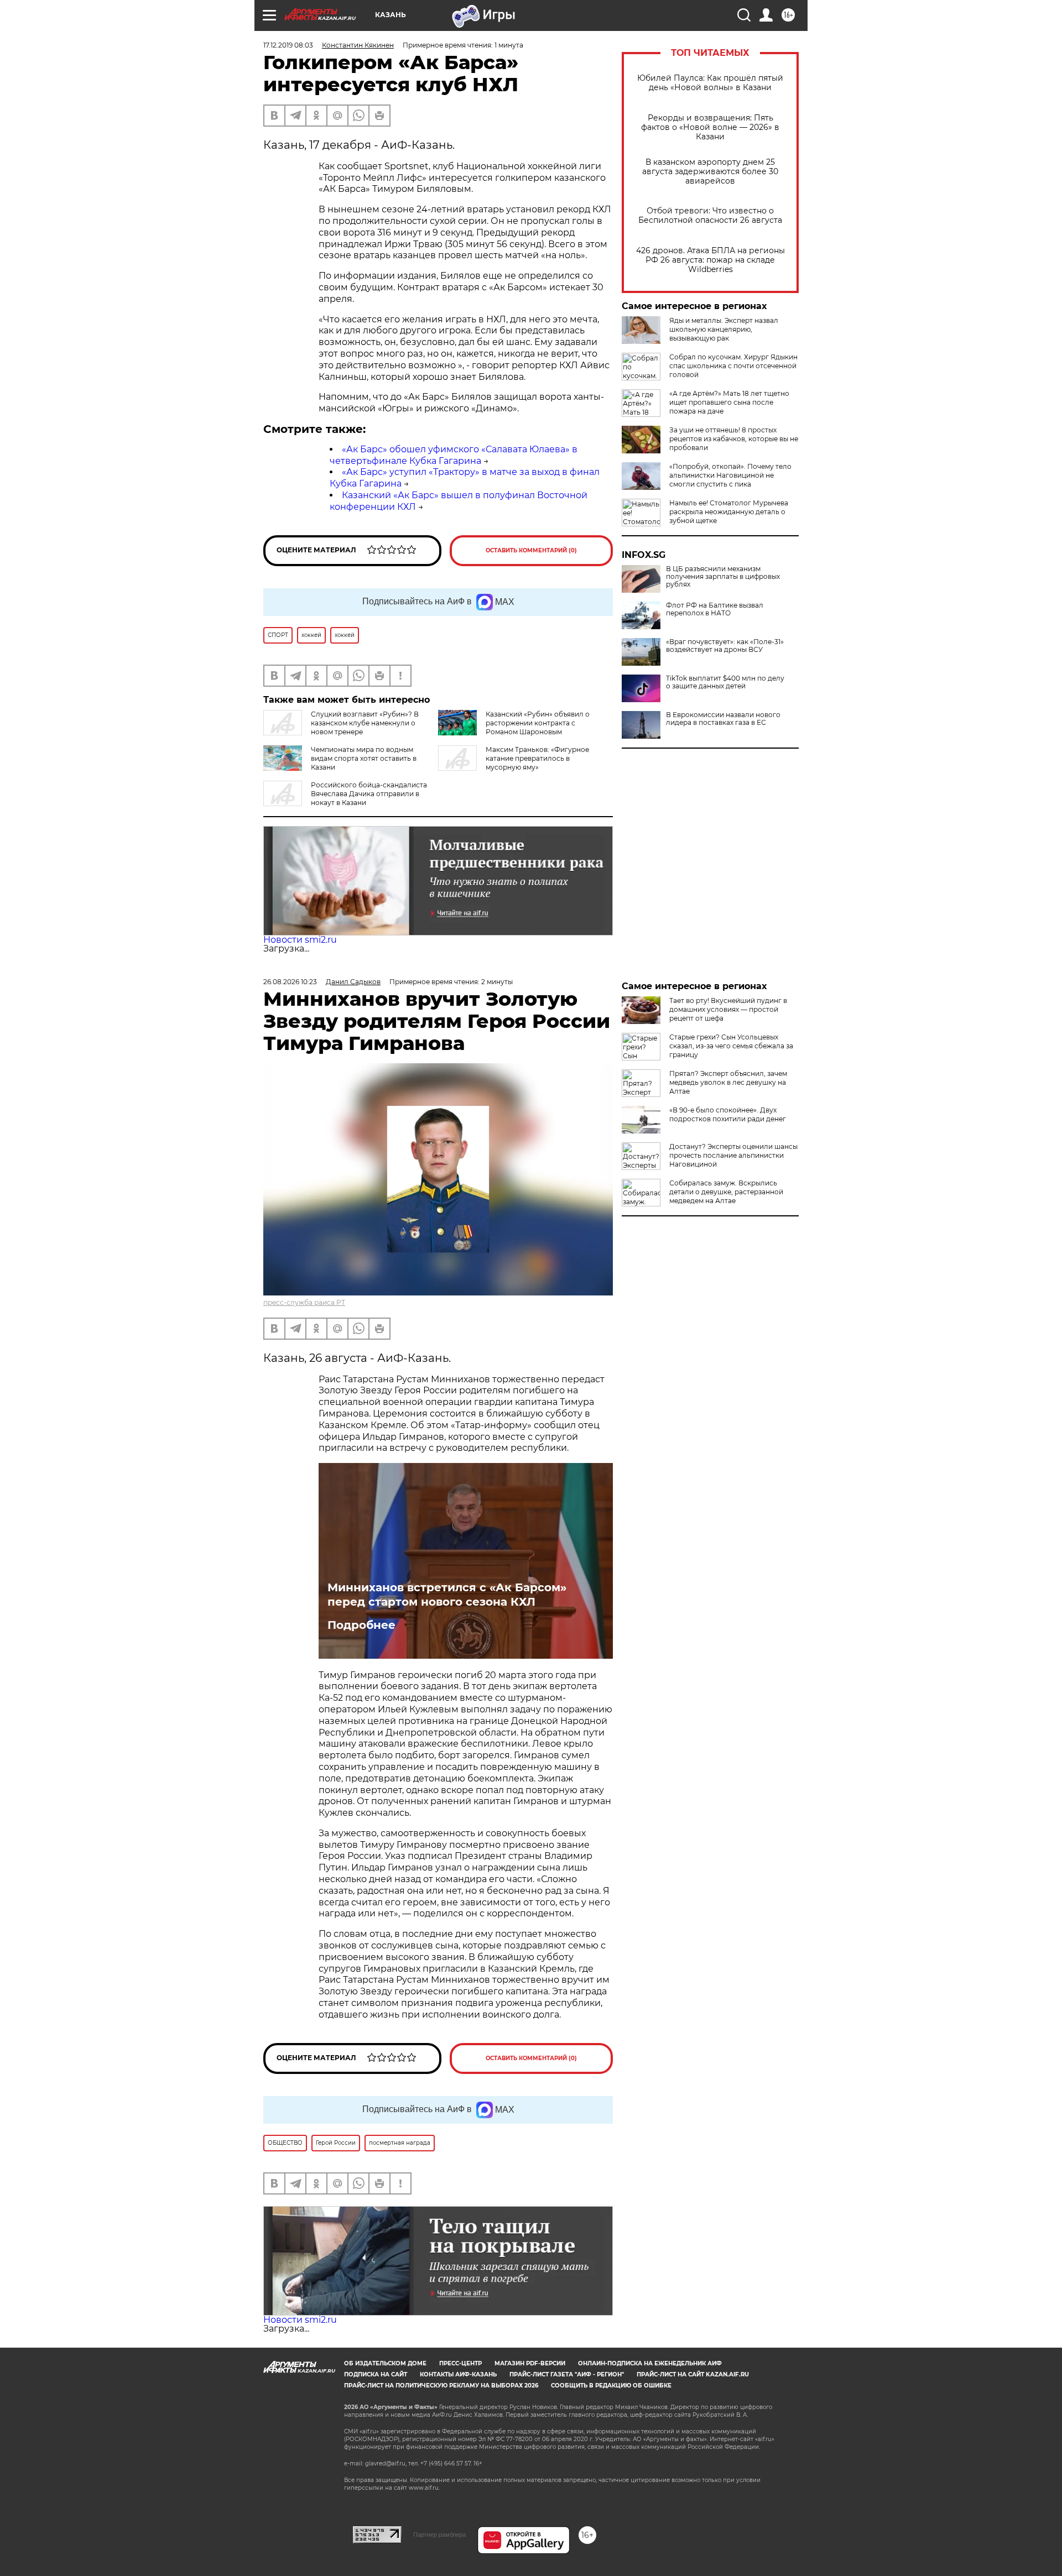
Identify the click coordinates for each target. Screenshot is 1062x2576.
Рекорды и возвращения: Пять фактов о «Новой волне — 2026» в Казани (710, 127)
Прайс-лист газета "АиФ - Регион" (567, 2374)
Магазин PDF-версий (530, 2363)
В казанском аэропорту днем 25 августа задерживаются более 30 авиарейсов (710, 172)
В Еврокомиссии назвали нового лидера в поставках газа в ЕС (723, 719)
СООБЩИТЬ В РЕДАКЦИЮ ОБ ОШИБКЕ (611, 2386)
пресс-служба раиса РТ (304, 1302)
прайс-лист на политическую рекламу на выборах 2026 (441, 2386)
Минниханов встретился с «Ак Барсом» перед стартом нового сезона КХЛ (447, 1595)
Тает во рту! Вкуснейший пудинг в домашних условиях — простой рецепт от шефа (728, 1009)
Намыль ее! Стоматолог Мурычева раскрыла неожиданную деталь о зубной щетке (729, 512)
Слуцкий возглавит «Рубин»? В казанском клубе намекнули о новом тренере (365, 723)
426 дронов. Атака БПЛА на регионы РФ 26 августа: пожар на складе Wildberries (710, 260)
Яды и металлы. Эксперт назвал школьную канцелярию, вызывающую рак (724, 329)
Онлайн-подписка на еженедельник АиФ (650, 2363)
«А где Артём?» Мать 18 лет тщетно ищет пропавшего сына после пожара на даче (729, 402)
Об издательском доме (385, 2363)
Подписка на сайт (376, 2374)
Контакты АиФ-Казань (458, 2374)
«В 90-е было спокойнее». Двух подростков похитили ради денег (728, 1114)
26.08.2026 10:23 (290, 982)
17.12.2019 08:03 (288, 45)
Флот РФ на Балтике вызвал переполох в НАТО (715, 609)
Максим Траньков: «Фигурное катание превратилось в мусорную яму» (537, 758)
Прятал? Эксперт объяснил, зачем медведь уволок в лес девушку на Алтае (728, 1082)
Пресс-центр (460, 2363)
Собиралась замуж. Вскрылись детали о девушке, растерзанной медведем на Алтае (726, 1192)
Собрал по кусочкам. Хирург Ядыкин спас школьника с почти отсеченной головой (733, 366)
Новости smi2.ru (300, 940)
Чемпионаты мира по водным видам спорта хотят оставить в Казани (364, 758)
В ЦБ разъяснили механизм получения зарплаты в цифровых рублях (723, 577)
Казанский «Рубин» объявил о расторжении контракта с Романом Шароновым (538, 723)
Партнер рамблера (439, 2535)
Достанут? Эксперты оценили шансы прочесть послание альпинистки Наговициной (733, 1155)
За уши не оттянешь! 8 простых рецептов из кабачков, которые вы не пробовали (734, 439)
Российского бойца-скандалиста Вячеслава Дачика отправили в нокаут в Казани (369, 794)
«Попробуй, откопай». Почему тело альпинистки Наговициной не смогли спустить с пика (730, 475)
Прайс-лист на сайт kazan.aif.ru (693, 2374)
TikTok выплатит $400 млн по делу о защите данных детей (725, 682)
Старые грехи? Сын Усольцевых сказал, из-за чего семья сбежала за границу (731, 1046)
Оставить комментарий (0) (531, 550)
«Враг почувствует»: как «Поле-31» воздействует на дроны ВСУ (725, 646)
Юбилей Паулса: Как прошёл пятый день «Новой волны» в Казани (710, 83)
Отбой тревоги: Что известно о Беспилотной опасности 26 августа (710, 216)
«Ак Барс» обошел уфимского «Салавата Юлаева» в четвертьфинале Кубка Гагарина (454, 455)
